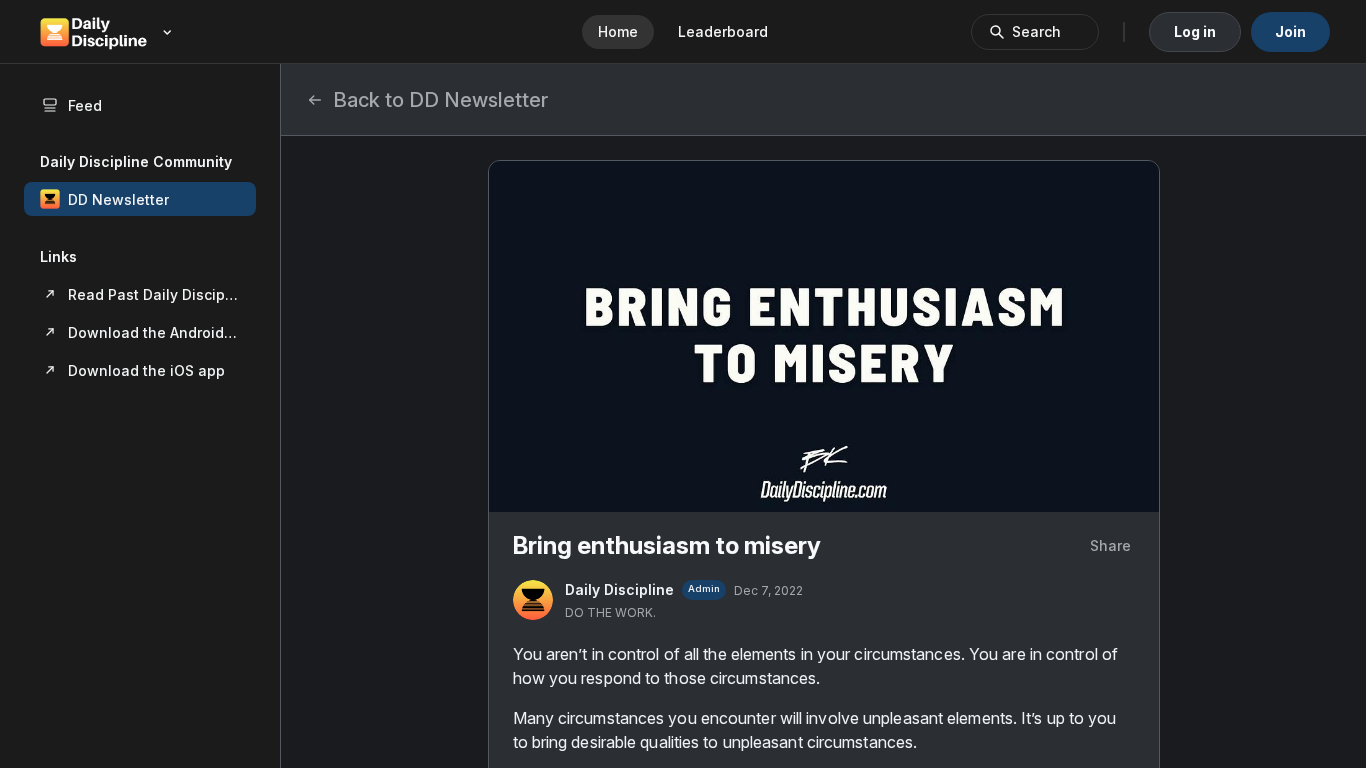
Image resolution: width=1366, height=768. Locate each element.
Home (618, 31)
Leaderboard (723, 31)
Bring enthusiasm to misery (667, 545)
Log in (1195, 31)
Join (1290, 31)
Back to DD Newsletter (440, 100)
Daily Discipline (619, 589)
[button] (140, 199)
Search (1036, 31)
